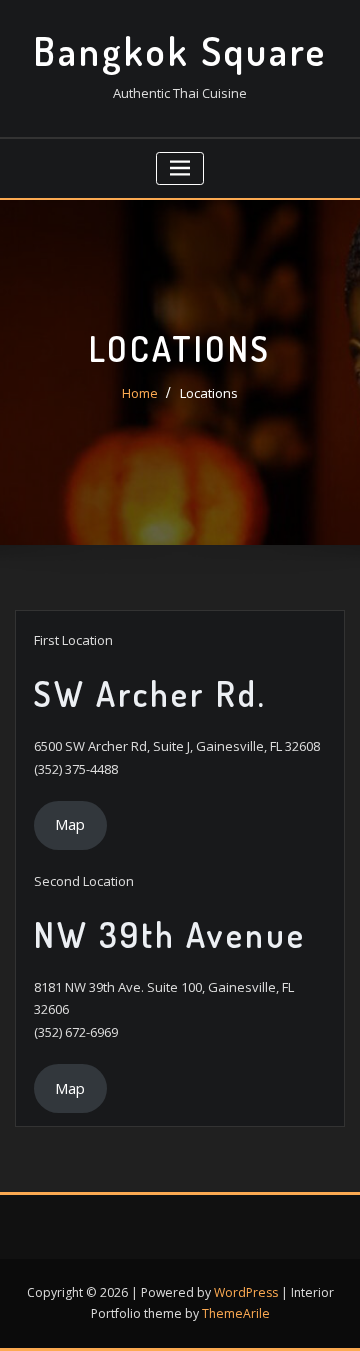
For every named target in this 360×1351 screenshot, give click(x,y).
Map (70, 824)
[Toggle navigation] (180, 168)
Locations (209, 393)
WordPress (246, 1292)
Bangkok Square (180, 50)
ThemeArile (236, 1313)
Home (140, 393)
